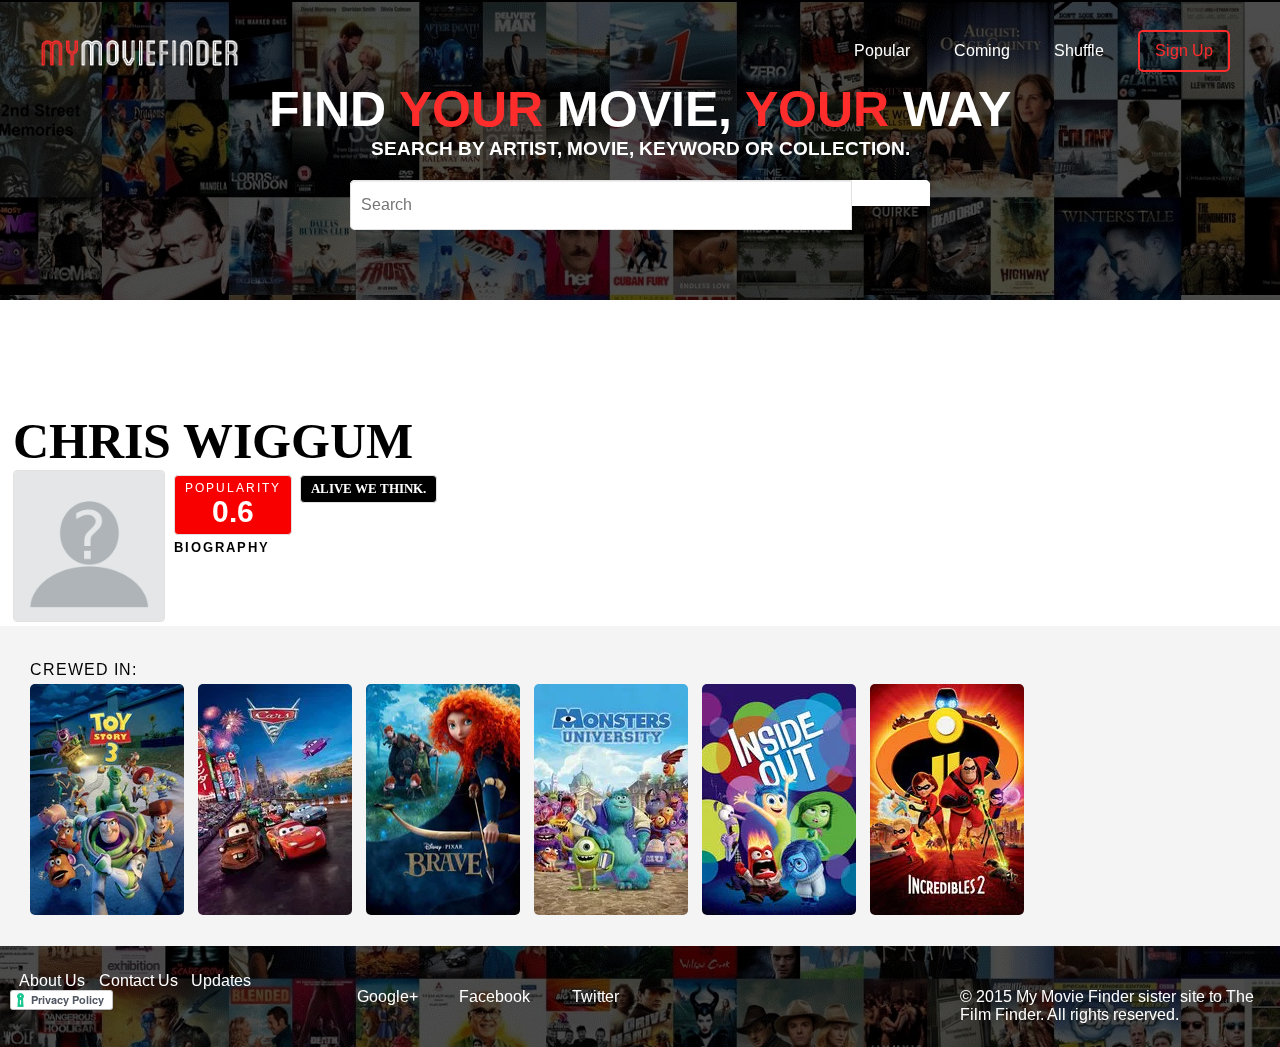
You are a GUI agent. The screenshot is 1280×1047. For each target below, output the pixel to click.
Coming (982, 50)
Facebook (494, 996)
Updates (221, 980)
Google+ (387, 996)
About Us (52, 980)
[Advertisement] (620, 345)
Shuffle (1079, 50)
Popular (882, 50)
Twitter (595, 996)
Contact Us (138, 980)
